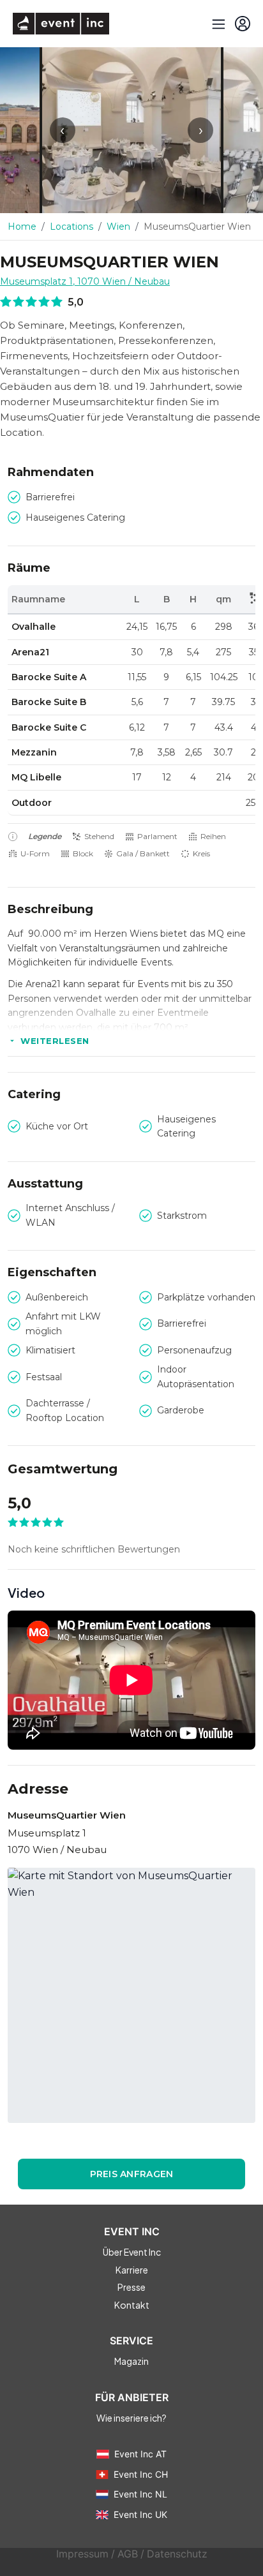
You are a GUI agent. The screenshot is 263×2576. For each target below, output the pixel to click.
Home (22, 227)
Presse (131, 2287)
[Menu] (217, 24)
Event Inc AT (140, 2454)
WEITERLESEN (55, 1041)
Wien (118, 227)
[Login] (243, 24)
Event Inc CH (141, 2474)
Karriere (132, 2270)
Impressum (82, 2554)
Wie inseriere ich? (131, 2418)
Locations (71, 227)
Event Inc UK (140, 2514)
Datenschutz (177, 2554)
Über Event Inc (132, 2252)
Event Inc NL (140, 2494)
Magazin (131, 2361)
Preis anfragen (132, 2174)
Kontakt (132, 2305)
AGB (128, 2554)
